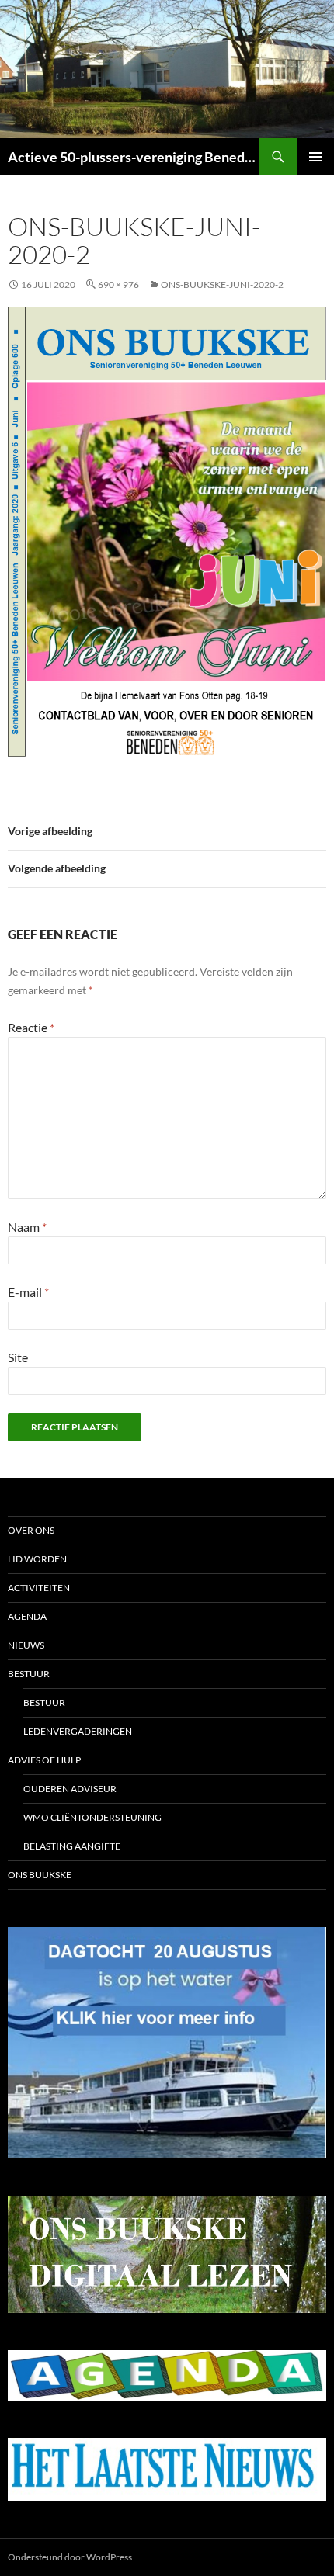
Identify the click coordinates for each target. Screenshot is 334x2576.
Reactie (31, 1027)
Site (18, 1357)
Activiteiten (39, 1588)
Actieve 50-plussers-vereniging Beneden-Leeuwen (134, 157)
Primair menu (315, 157)
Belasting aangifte (72, 1846)
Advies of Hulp (44, 1760)
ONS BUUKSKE (40, 1875)
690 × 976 (118, 284)
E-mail (28, 1292)
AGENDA (27, 1616)
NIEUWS (26, 1645)
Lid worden (37, 1559)
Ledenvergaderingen (78, 1731)
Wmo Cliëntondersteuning (92, 1817)
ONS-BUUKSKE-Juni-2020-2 (222, 284)
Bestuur (29, 1674)
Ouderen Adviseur (70, 1789)
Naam (27, 1227)
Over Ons (31, 1530)
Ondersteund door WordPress (70, 2557)
